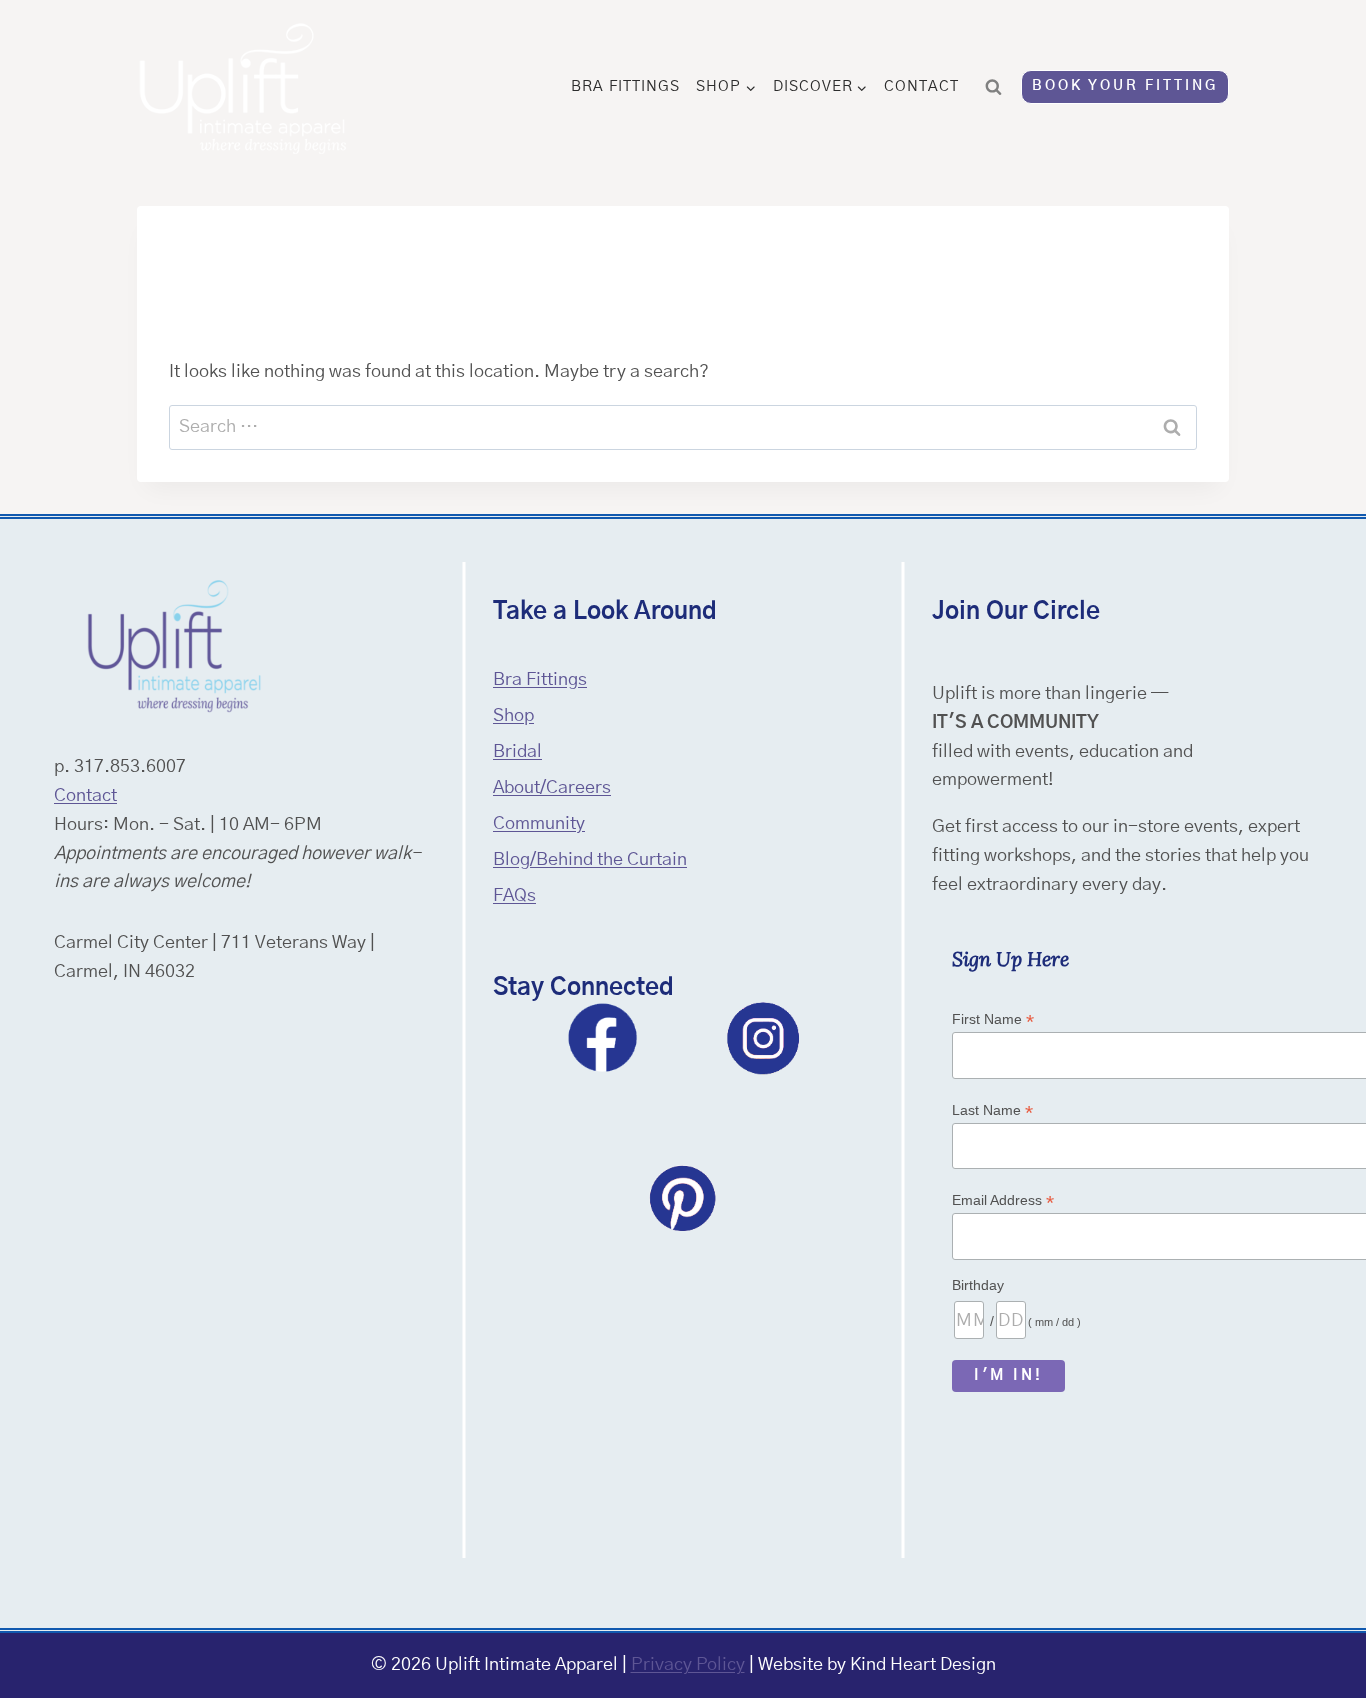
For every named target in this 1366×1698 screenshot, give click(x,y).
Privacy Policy (688, 1665)
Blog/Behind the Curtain (590, 860)
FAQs (514, 896)
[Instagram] (763, 1038)
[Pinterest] (683, 1198)
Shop (513, 716)
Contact (921, 86)
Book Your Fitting (1125, 86)
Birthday (978, 1285)
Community (539, 824)
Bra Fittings (625, 86)
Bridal (517, 752)
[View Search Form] (994, 87)
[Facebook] (603, 1038)
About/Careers (552, 788)
